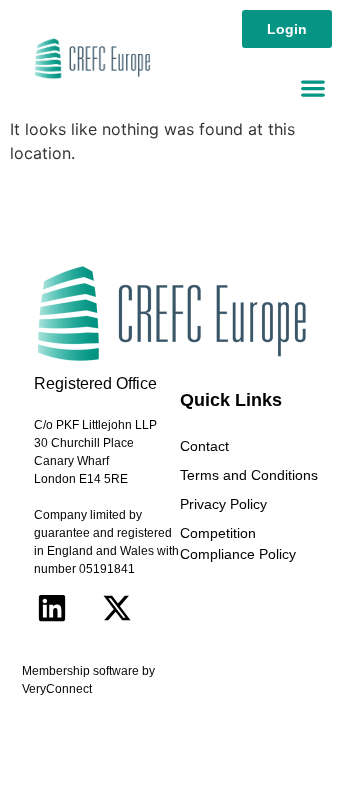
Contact (204, 446)
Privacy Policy (223, 504)
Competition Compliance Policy (238, 543)
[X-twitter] (117, 608)
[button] (312, 87)
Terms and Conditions (249, 475)
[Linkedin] (52, 608)
